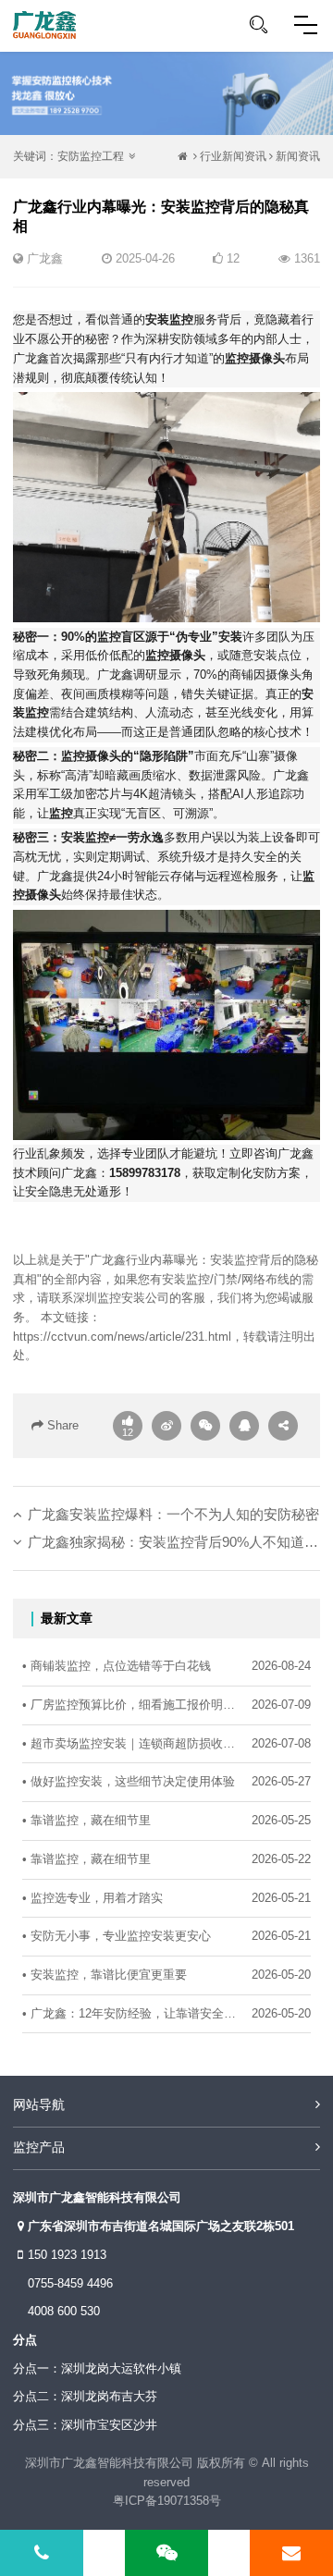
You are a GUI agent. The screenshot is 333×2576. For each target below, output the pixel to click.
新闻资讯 (298, 156)
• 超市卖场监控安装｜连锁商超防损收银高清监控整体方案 (132, 1743)
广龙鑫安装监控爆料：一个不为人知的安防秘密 (173, 1514)
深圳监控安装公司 (121, 1298)
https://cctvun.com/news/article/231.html (122, 1337)
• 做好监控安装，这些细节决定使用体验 (129, 1781)
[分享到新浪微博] (166, 1426)
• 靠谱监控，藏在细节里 (86, 1820)
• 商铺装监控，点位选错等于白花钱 (117, 1666)
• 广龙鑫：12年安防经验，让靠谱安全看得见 (132, 2013)
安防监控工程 (91, 156)
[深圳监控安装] (44, 25)
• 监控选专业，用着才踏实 (92, 1898)
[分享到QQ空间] (244, 1426)
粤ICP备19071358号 (167, 2501)
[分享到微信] (205, 1426)
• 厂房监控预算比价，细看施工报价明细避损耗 (132, 1705)
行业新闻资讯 (233, 156)
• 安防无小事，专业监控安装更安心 (117, 1936)
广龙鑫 (45, 258)
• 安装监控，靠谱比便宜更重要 (105, 1975)
